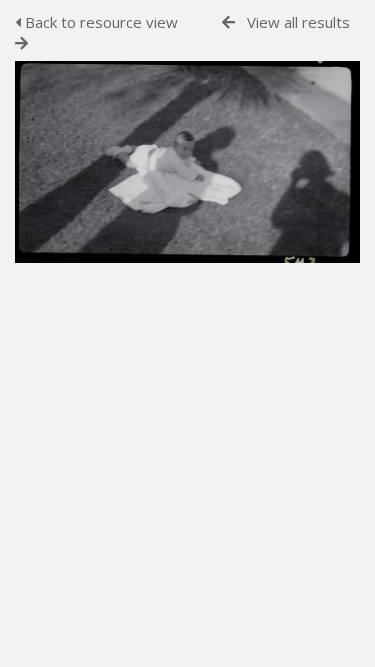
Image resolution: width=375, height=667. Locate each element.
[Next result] (21, 43)
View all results (298, 22)
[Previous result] (228, 22)
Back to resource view (99, 22)
